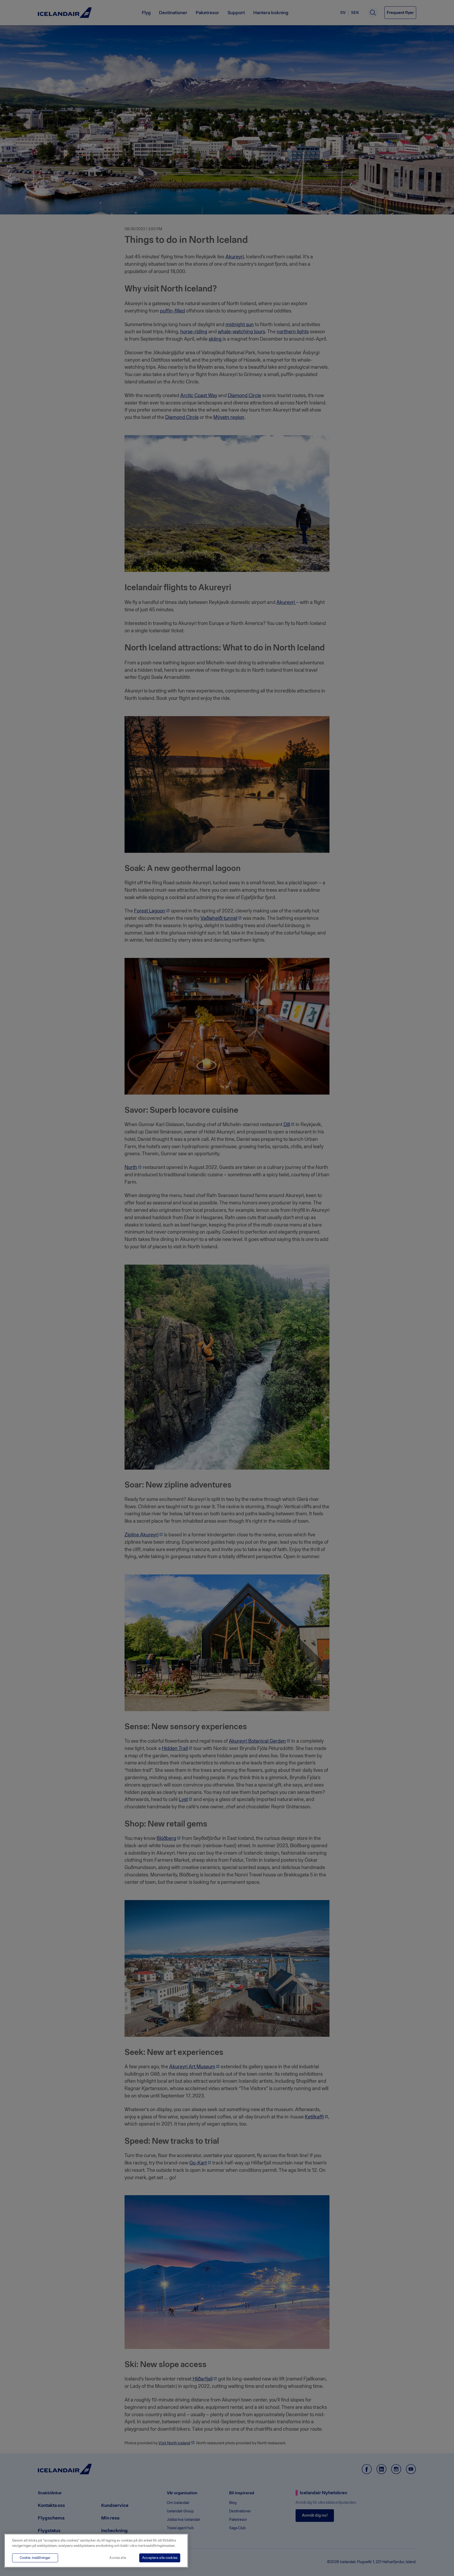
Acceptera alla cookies (160, 2558)
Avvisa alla (118, 2558)
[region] (96, 2551)
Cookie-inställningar (35, 2558)
